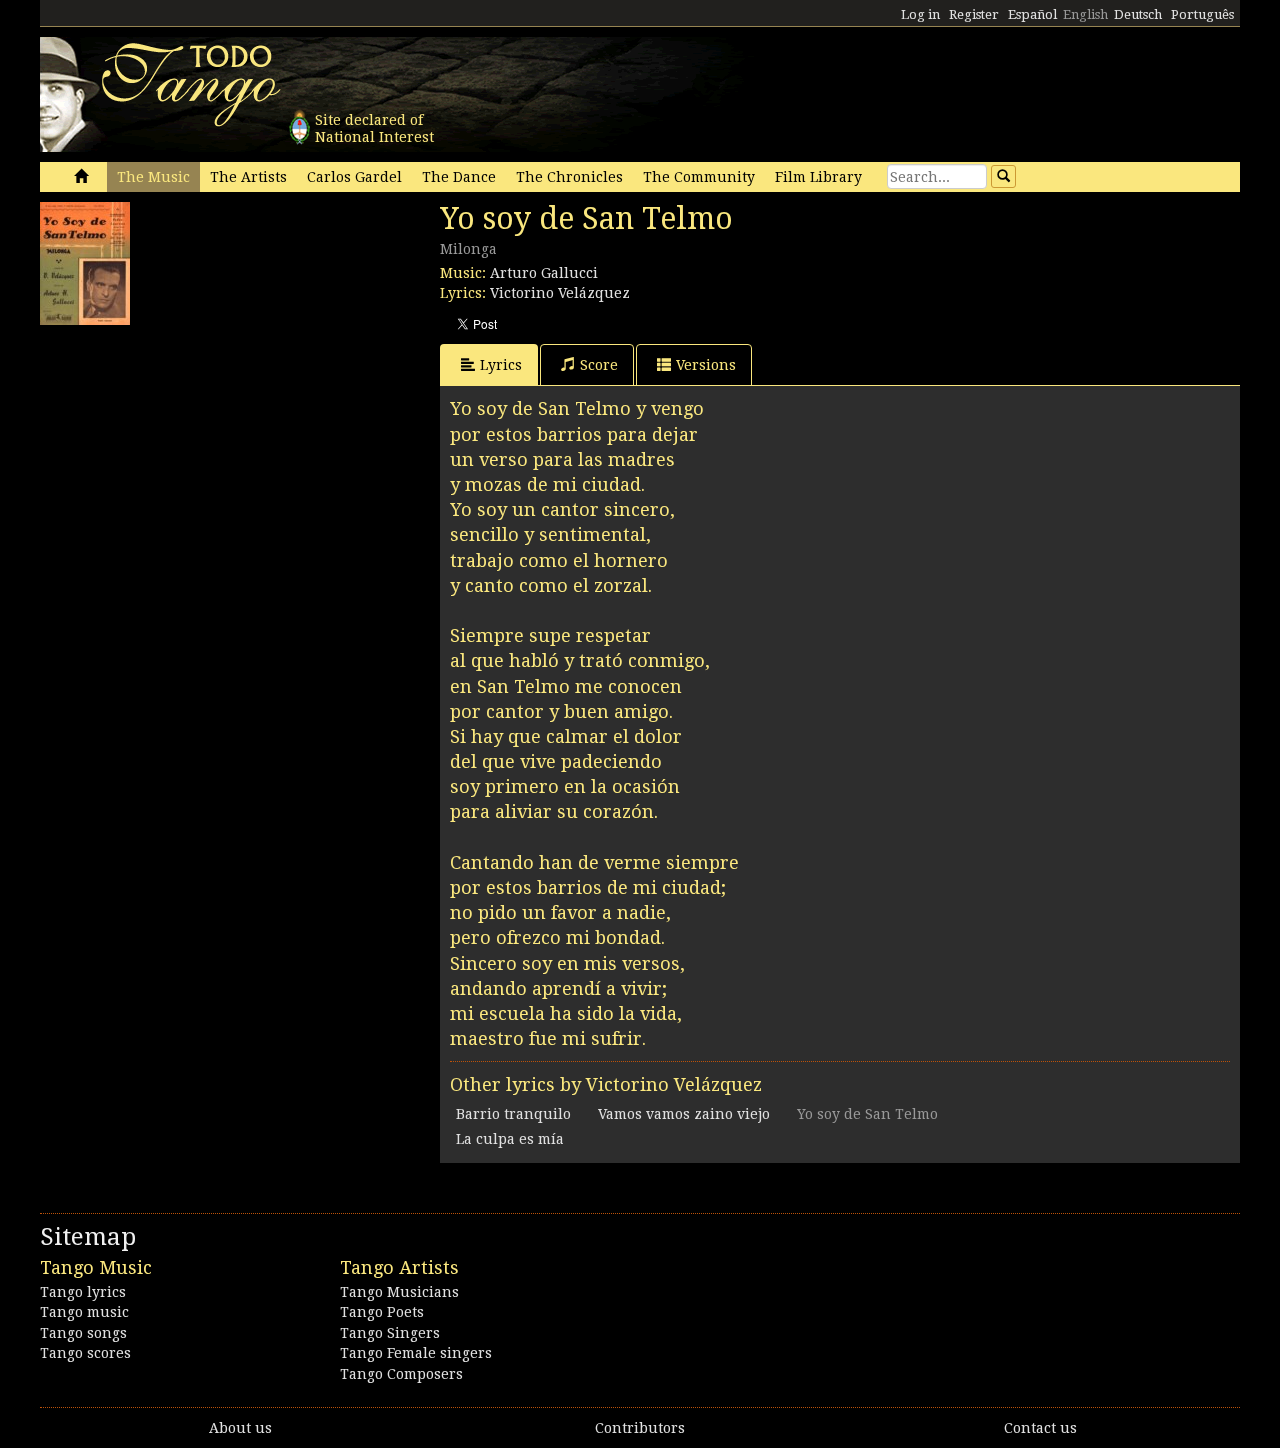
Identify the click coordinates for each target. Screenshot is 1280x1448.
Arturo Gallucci (544, 273)
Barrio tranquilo (513, 1114)
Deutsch (1138, 14)
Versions (706, 365)
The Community (699, 177)
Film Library (818, 177)
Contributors (640, 1428)
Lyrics (501, 365)
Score (599, 365)
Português (1202, 14)
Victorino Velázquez (560, 293)
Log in (920, 14)
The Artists (248, 177)
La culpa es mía (510, 1139)
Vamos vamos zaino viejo (684, 1114)
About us (240, 1428)
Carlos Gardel (354, 177)
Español (1032, 14)
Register (974, 14)
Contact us (1040, 1428)
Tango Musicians (399, 1292)
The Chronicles (569, 177)
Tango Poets (382, 1312)
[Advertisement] (190, 460)
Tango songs (83, 1333)
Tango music (84, 1312)
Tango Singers (390, 1333)
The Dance (459, 177)
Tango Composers (401, 1374)
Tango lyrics (83, 1292)
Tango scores (85, 1353)
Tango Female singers (416, 1353)
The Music (153, 177)
